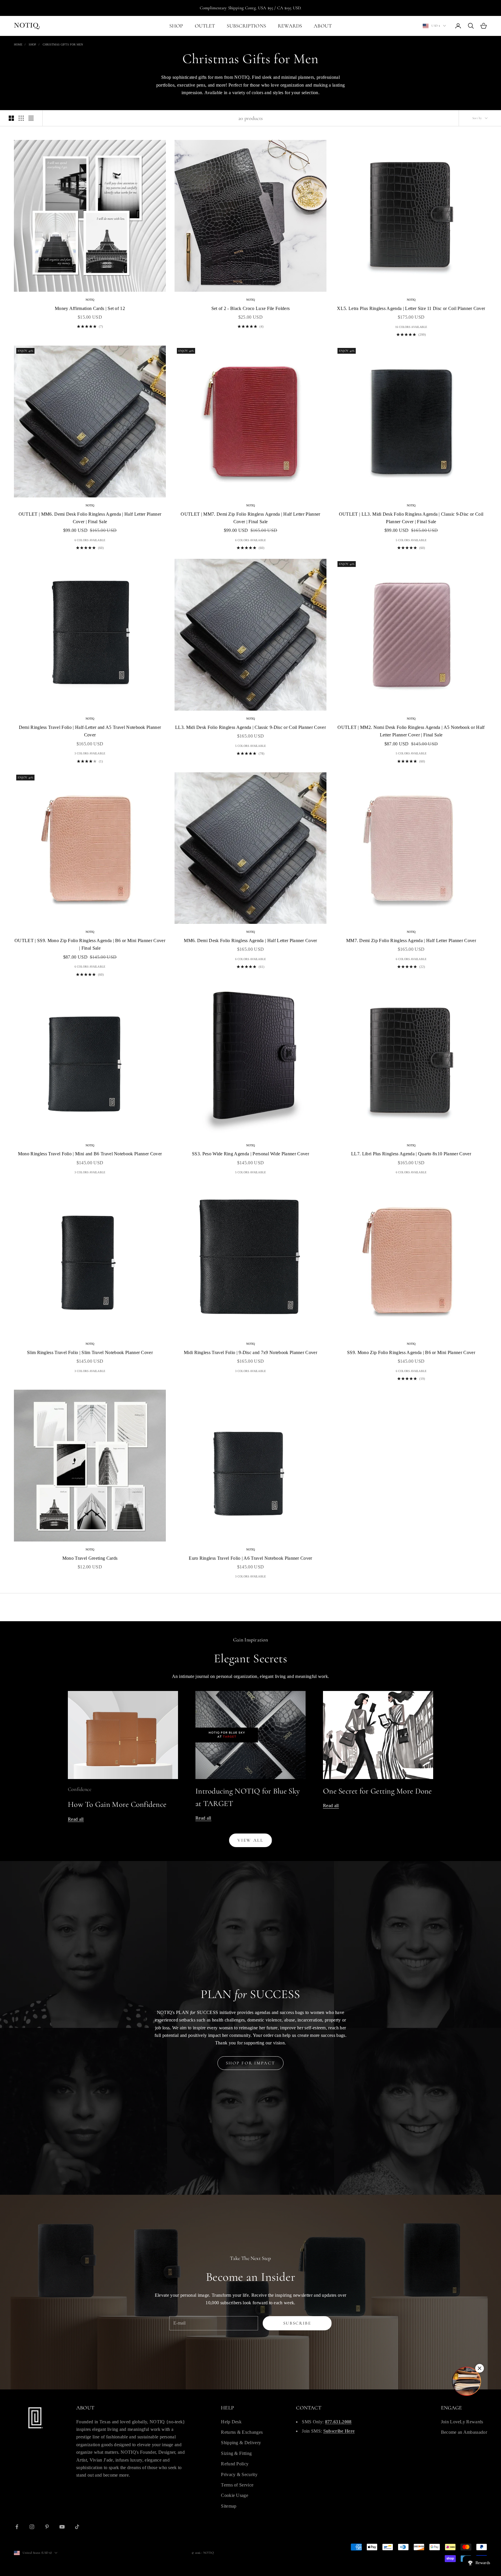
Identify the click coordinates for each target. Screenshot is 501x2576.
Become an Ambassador (464, 2432)
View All (251, 1840)
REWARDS (290, 26)
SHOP (176, 26)
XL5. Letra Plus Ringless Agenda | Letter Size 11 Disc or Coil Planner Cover (411, 308)
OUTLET (205, 26)
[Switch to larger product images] (11, 118)
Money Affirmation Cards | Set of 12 (90, 308)
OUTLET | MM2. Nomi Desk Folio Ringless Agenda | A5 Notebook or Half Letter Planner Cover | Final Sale (411, 731)
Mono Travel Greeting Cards (90, 1558)
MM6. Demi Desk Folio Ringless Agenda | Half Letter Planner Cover (250, 941)
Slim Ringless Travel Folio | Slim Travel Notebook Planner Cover (90, 1352)
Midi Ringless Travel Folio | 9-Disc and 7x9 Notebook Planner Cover (251, 1352)
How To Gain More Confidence (117, 1804)
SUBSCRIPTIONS (246, 26)
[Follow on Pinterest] (47, 2527)
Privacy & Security (239, 2474)
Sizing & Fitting (236, 2453)
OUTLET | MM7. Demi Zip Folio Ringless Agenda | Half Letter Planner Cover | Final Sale (250, 518)
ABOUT (323, 26)
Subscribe (297, 2323)
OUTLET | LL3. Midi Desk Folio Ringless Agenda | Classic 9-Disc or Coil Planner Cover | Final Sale (411, 518)
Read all (76, 1819)
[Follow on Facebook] (17, 2527)
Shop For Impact (251, 2063)
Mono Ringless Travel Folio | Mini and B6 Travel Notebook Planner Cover (90, 1154)
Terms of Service (237, 2485)
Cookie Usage (235, 2495)
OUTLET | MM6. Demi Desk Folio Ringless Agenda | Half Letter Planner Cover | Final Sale (90, 518)
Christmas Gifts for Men (63, 44)
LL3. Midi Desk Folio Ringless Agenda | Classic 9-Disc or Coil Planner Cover (251, 727)
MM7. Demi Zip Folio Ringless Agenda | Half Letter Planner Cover (411, 941)
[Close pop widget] (480, 2368)
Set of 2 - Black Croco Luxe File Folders (251, 308)
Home (18, 44)
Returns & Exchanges (242, 2432)
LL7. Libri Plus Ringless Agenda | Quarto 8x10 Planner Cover (411, 1154)
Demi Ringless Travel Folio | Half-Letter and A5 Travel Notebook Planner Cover (90, 731)
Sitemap (229, 2506)
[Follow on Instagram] (32, 2527)
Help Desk (231, 2422)
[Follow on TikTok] (77, 2527)
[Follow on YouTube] (62, 2527)
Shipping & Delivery (241, 2443)
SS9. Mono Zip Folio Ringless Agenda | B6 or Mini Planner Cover (411, 1352)
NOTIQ (90, 300)
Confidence (80, 1789)
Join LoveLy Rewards (462, 2422)
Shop (32, 44)
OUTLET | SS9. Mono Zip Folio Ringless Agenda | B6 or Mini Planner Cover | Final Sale (90, 944)
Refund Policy (235, 2464)
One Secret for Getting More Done (377, 1791)
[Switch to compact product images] (31, 118)
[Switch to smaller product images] (21, 118)
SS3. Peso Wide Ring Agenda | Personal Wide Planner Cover (251, 1154)
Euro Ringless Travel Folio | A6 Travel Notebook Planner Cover (251, 1558)
